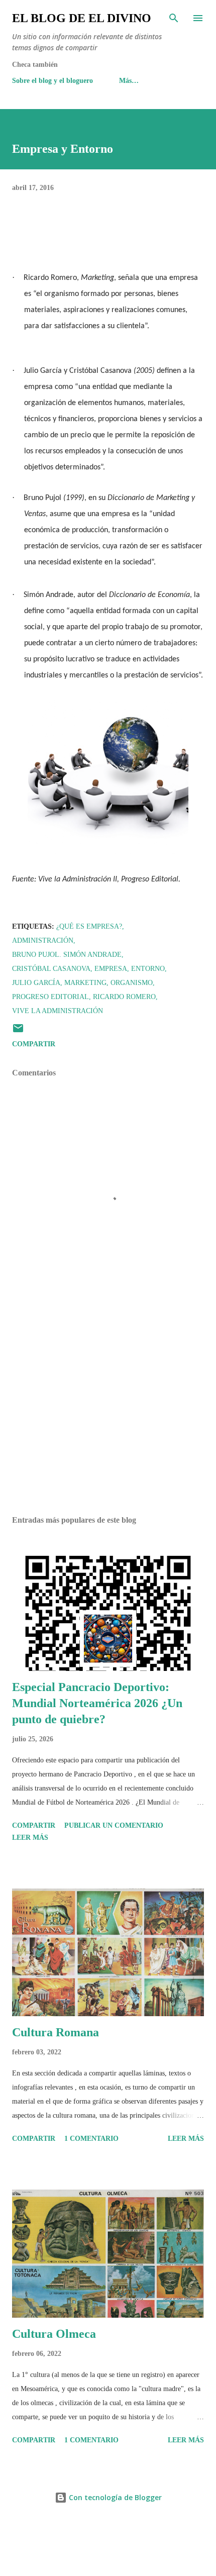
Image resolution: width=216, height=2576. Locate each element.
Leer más (30, 1838)
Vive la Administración (58, 1011)
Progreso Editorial (50, 997)
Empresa (111, 969)
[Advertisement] (108, 1413)
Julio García (36, 983)
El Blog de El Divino (82, 18)
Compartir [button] (34, 1044)
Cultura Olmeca (54, 2334)
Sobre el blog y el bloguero (52, 81)
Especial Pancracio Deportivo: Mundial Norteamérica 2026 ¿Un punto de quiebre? (97, 1703)
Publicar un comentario (114, 1825)
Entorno (148, 969)
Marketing (85, 983)
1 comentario (91, 2139)
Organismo (132, 983)
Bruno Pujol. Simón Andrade (67, 955)
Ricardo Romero (124, 997)
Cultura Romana (56, 2032)
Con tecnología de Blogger (114, 2497)
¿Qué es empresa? (89, 926)
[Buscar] (174, 18)
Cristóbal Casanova (51, 969)
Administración (43, 940)
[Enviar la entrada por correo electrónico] (18, 1032)
